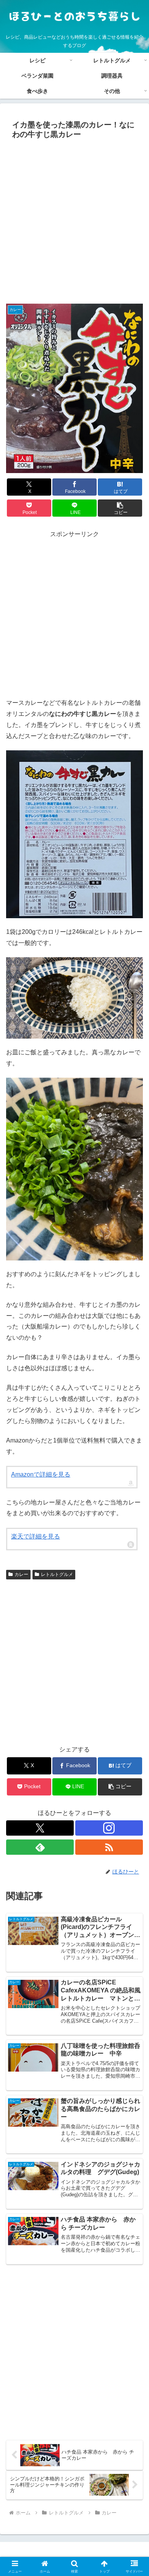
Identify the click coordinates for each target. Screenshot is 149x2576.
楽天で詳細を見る (36, 1536)
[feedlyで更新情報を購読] (40, 1847)
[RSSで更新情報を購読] (109, 1847)
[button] (120, 508)
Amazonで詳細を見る (41, 1474)
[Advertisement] (74, 221)
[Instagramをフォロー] (109, 1828)
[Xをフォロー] (40, 1828)
